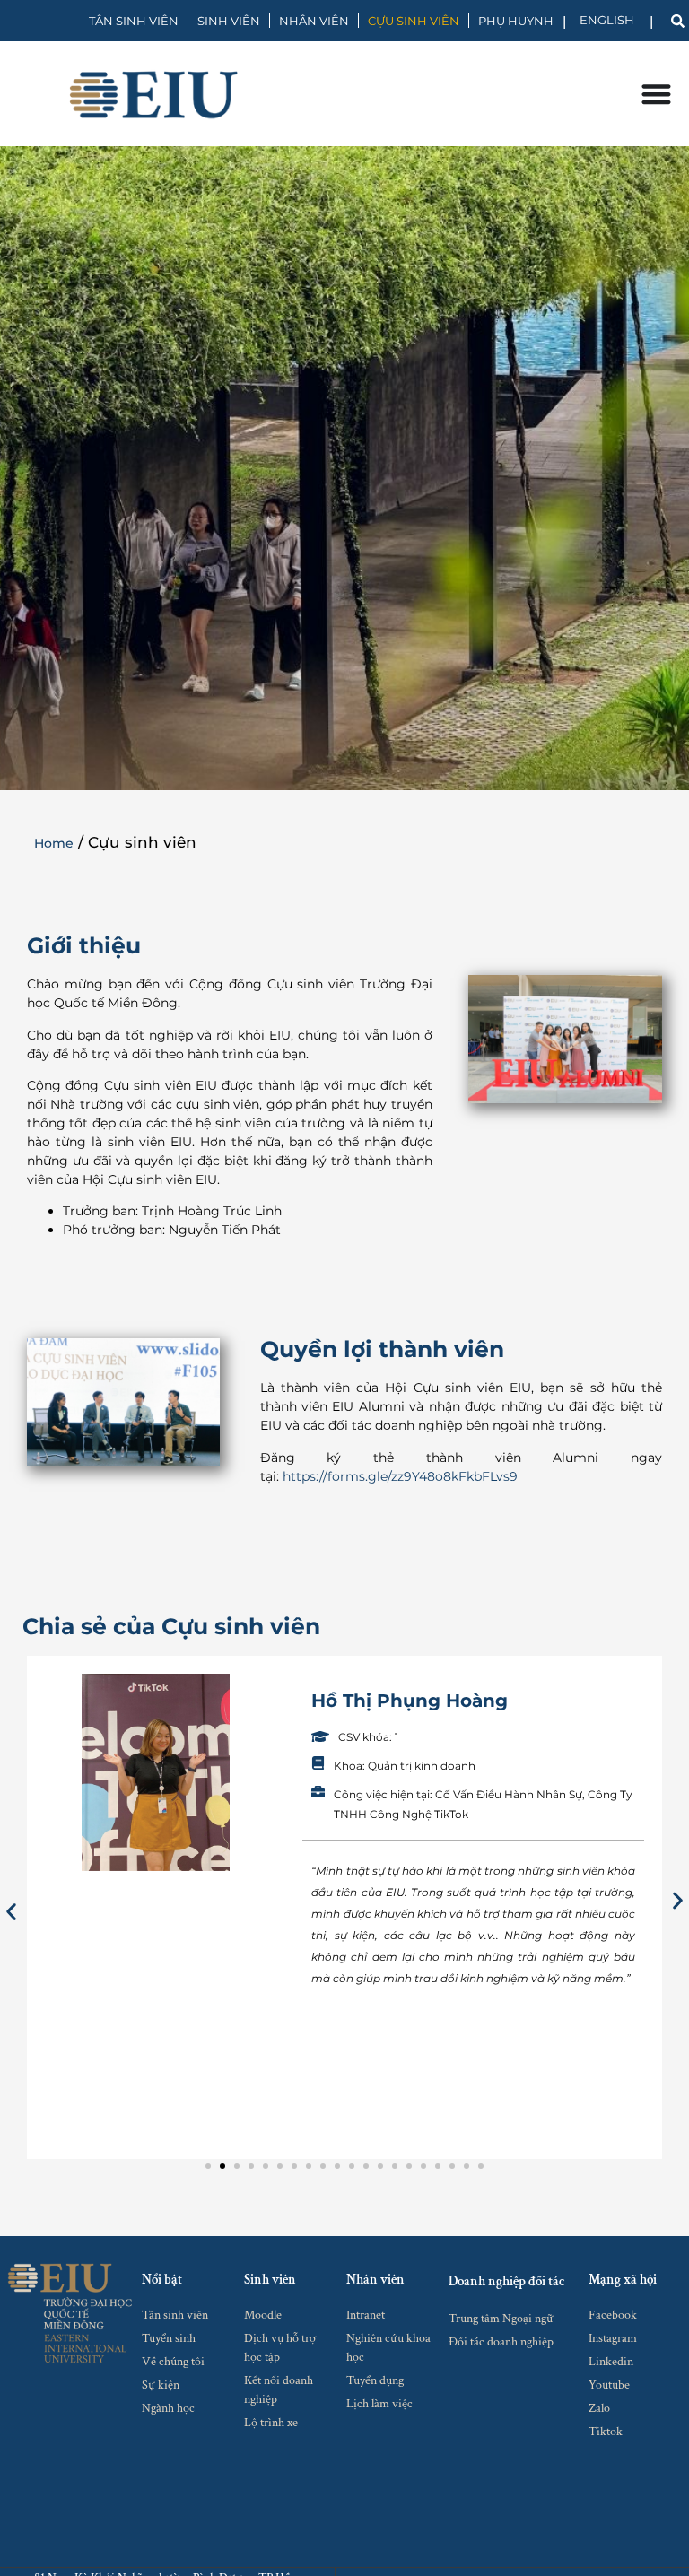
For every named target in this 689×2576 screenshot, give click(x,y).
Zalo (599, 2408)
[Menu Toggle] (656, 94)
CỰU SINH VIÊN (414, 21)
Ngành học (168, 2408)
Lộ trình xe (271, 2423)
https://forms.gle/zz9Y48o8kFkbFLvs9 (400, 1476)
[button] (11, 1912)
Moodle (263, 2315)
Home (54, 843)
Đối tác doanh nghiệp (501, 2342)
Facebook (613, 2315)
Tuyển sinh (169, 2338)
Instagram (613, 2338)
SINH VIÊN (229, 21)
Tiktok (606, 2432)
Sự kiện (161, 2385)
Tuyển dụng (375, 2380)
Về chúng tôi (173, 2362)
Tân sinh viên (175, 2315)
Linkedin (611, 2362)
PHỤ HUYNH (516, 21)
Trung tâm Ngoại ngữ (501, 2319)
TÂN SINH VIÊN (134, 21)
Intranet (366, 2315)
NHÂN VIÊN (314, 21)
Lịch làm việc (379, 2404)
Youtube (609, 2385)
